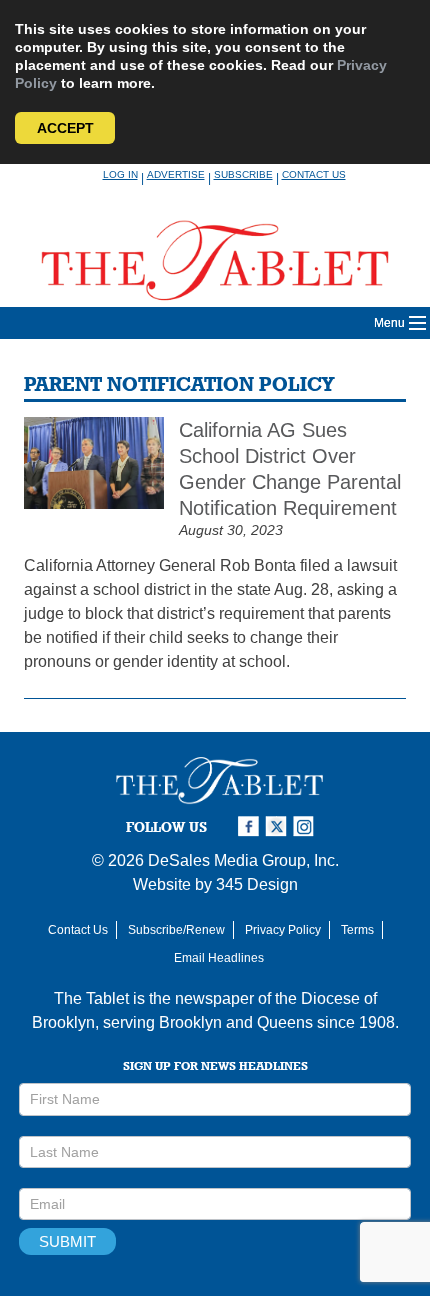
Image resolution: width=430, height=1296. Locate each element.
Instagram (307, 826)
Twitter (279, 826)
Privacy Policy (283, 930)
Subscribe (243, 174)
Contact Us (314, 174)
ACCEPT (65, 128)
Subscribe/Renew (176, 930)
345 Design (257, 884)
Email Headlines (219, 958)
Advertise (176, 174)
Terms (357, 930)
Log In (120, 174)
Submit (67, 1241)
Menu (389, 323)
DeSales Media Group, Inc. (243, 860)
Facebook (251, 826)
